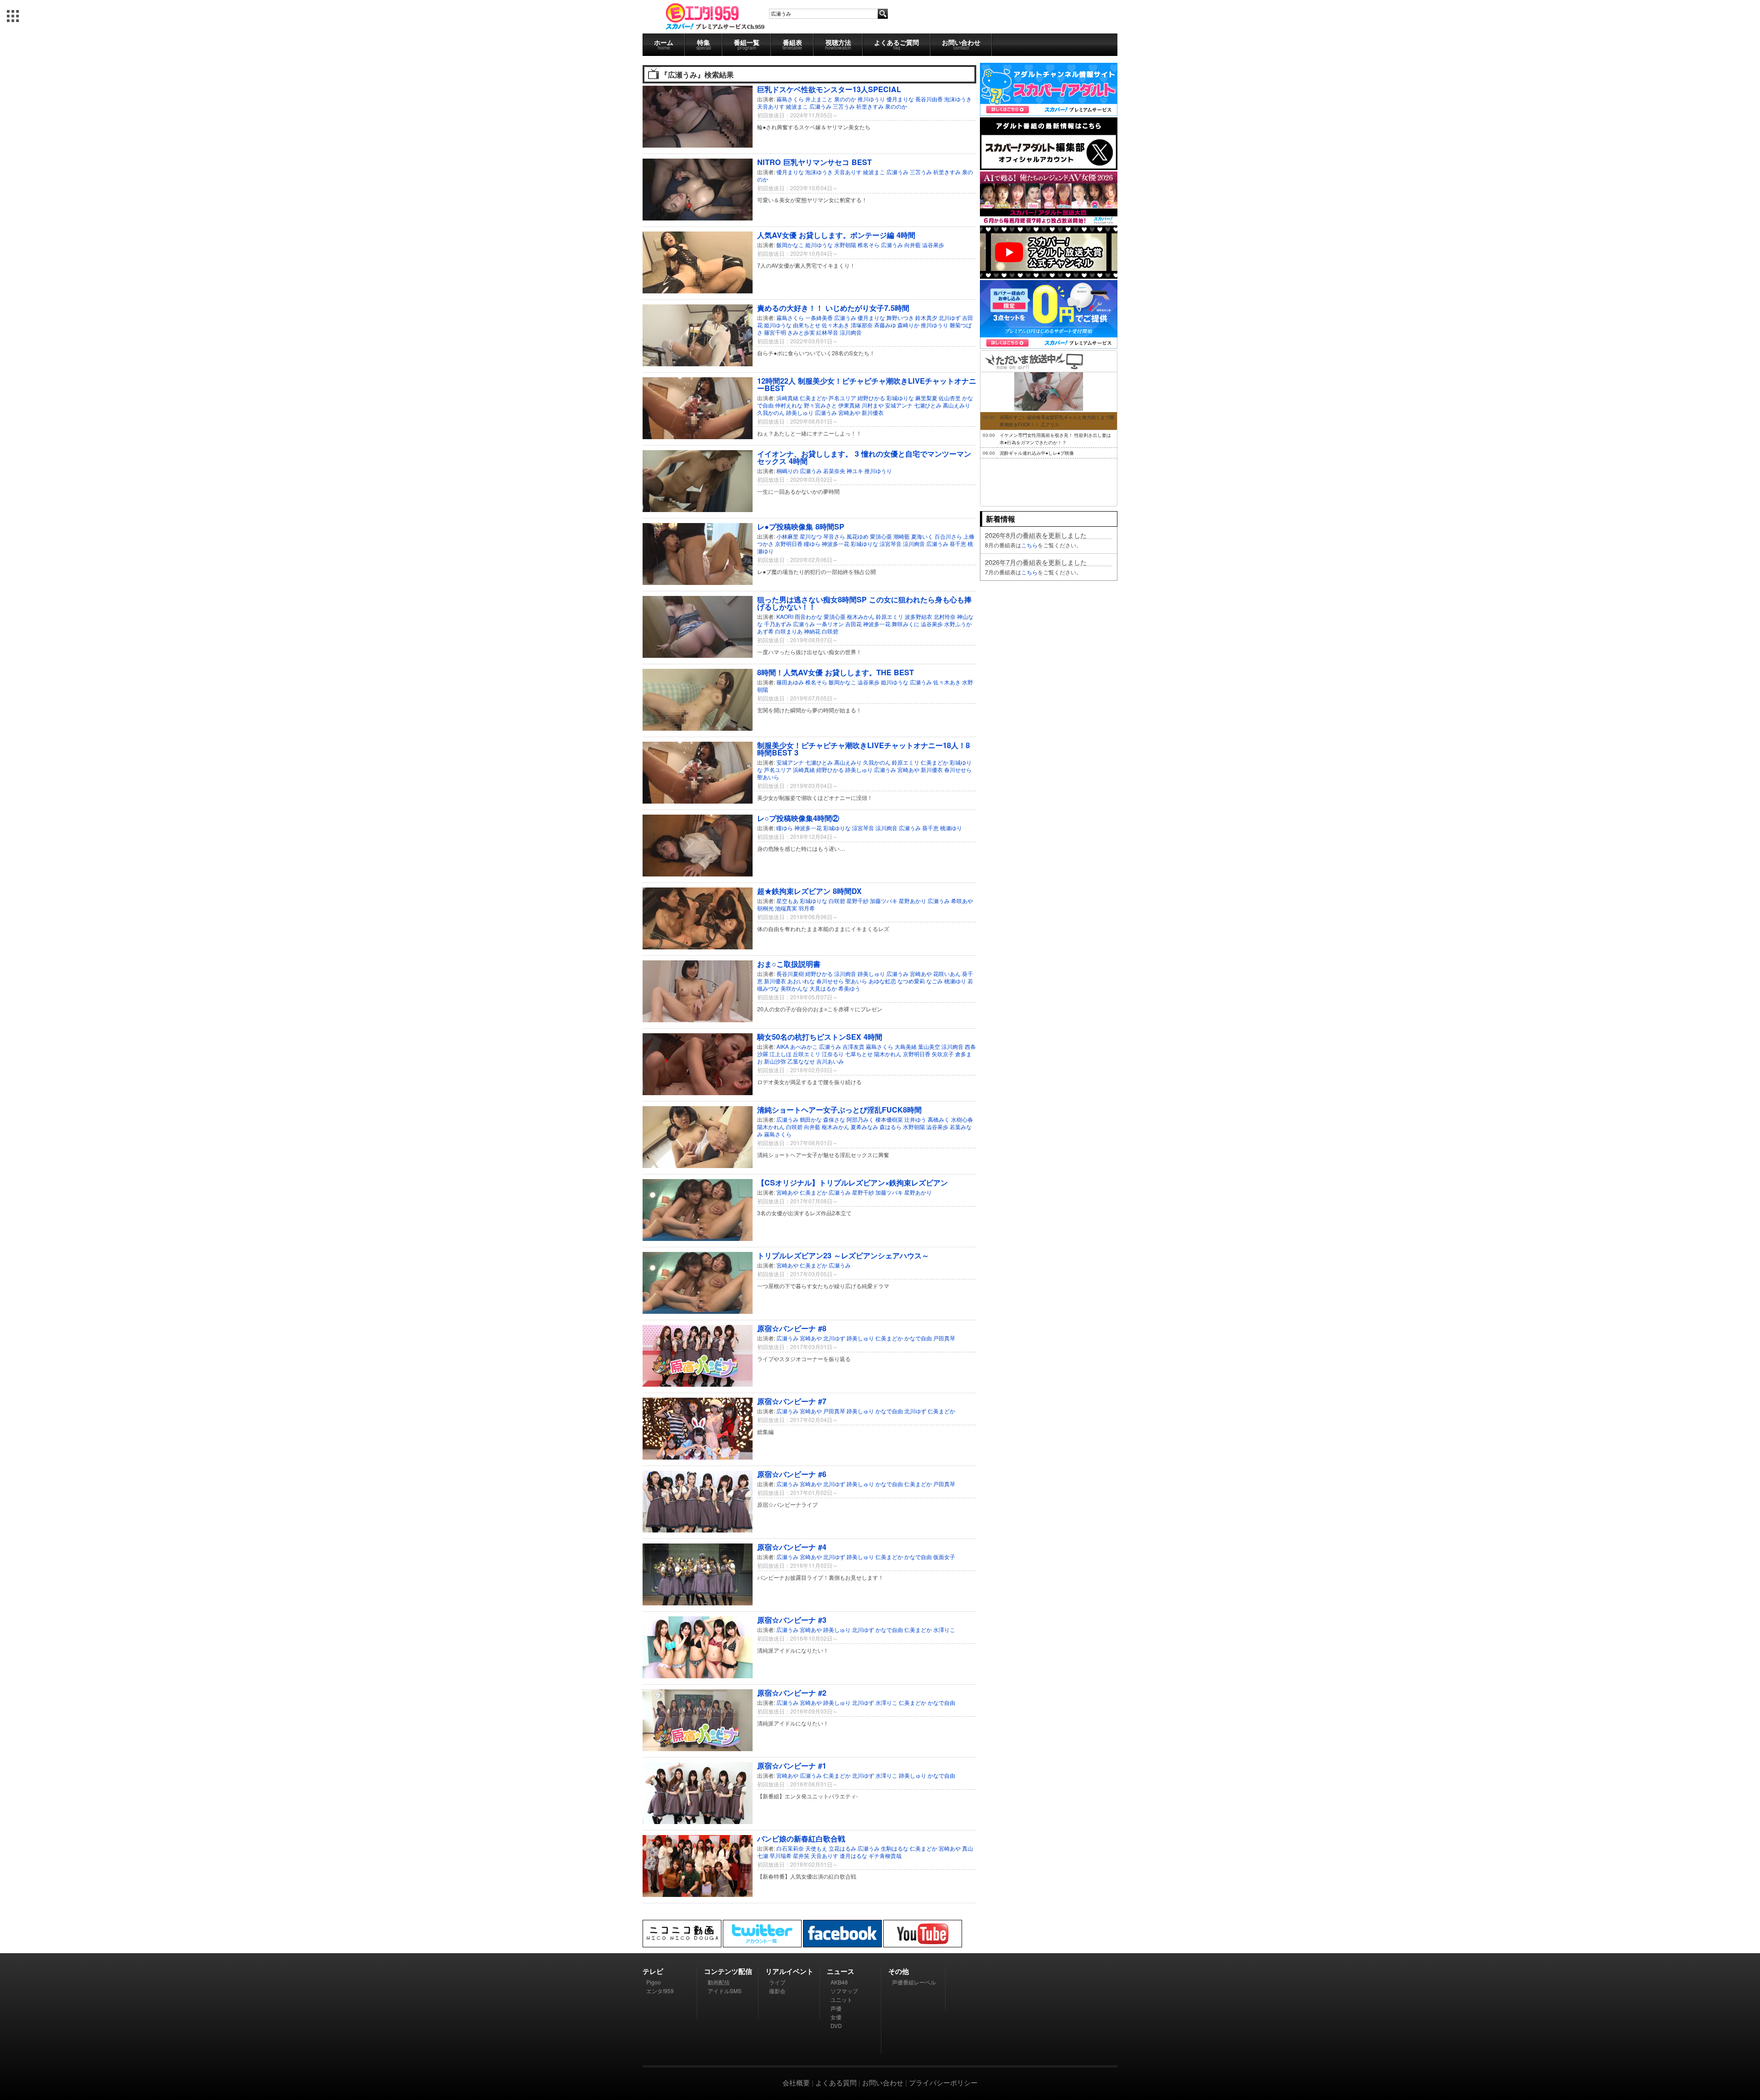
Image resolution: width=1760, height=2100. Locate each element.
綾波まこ (797, 106)
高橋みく (939, 1119)
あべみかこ (804, 1046)
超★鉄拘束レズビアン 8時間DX (809, 891)
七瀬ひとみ (928, 405)
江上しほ (781, 1054)
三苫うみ (844, 106)
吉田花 (853, 624)
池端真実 (786, 908)
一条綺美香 (819, 317)
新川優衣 (873, 412)
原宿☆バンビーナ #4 (792, 1547)
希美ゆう (849, 988)
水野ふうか (958, 624)
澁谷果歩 (933, 245)
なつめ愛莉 (911, 981)
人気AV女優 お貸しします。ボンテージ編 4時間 (836, 235)
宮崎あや (849, 412)
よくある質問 (836, 2082)
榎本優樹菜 (889, 1119)
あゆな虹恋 (882, 981)
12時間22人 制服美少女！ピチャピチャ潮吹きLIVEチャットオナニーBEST (867, 384)
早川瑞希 (781, 1855)
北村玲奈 (945, 616)
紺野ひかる (871, 398)
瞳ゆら (812, 543)
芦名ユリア (842, 398)
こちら (1029, 545)
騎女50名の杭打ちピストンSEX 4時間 (820, 1037)
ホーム (664, 44)
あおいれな (801, 981)
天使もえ (816, 1848)
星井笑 (801, 1855)
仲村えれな (789, 405)
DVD (836, 2026)
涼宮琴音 (891, 543)
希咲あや (962, 901)
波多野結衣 (918, 616)
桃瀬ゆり (951, 828)
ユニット (841, 1999)
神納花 (812, 631)
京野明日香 (789, 543)
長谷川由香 (929, 99)
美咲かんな (794, 988)
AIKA (783, 1046)
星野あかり (913, 901)
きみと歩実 (801, 332)
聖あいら (768, 777)
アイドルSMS (725, 1991)
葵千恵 (958, 543)
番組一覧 (747, 44)
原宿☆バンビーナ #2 (792, 1693)
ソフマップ (844, 1991)
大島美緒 (906, 1046)
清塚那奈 (862, 325)
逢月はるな (853, 1855)
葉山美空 (929, 1046)
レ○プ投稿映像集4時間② (798, 818)
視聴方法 (838, 44)
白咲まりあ (789, 631)
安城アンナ (899, 405)
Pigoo (654, 1982)
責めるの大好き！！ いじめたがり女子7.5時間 (833, 308)
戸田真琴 (944, 1338)
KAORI (785, 616)
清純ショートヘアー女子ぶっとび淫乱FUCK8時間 (839, 1110)
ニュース (841, 1971)
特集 (704, 44)
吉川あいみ (830, 1061)
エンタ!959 (660, 1991)
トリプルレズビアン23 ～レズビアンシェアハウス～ (843, 1255)
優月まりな (900, 99)
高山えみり (957, 405)
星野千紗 (858, 901)
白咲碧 (830, 631)
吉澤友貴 (853, 1046)
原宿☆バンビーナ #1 (792, 1766)
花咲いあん (947, 973)
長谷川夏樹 (790, 973)
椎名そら (869, 245)
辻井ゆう (915, 1119)
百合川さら (948, 536)
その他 (899, 1971)
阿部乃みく (860, 1119)
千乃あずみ (778, 624)
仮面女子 (944, 1557)
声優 (836, 2008)
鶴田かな (811, 1119)
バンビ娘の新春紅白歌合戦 (801, 1838)
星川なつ (811, 536)
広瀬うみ (820, 106)
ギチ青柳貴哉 (885, 1855)
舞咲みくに (906, 624)
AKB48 (839, 1982)
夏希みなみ (864, 1127)
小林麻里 (787, 536)
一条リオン (830, 624)
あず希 (765, 631)
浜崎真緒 (787, 398)
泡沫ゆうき (958, 99)
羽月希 (807, 908)
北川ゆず (950, 317)
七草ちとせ (859, 1054)
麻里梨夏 (926, 398)
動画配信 (719, 1982)
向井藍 (913, 245)
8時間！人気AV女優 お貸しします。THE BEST (836, 672)
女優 (836, 2017)
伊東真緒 (849, 405)
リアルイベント (789, 1971)
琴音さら (834, 536)
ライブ (777, 1982)
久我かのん (771, 412)
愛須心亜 (881, 536)
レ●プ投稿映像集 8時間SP (801, 526)
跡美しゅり (800, 412)
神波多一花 (836, 543)
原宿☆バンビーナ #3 (792, 1620)
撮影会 (777, 1991)
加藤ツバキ (884, 901)
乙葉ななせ (801, 1061)
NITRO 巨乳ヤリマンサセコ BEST (814, 162)
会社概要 (796, 2082)
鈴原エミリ (890, 616)
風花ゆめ (858, 536)
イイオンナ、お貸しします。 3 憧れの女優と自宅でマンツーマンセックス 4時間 (864, 457)
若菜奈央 (834, 471)
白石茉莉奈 (790, 1848)
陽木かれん (888, 1054)
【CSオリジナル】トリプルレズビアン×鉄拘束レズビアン (852, 1182)
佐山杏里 (950, 398)
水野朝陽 (845, 245)
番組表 (792, 44)
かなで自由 (918, 1338)
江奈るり (833, 1054)
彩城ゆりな (900, 398)
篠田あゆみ (790, 682)
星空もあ (787, 901)
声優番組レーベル (914, 1982)
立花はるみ (842, 1848)
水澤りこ (944, 1629)
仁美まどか (814, 398)
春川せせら (958, 769)
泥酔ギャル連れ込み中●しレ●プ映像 (1037, 453)
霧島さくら (790, 99)
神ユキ (855, 471)
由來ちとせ (807, 325)
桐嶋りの (787, 471)
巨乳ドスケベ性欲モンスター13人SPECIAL (829, 89)
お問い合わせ (961, 44)
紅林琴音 (827, 332)
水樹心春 (962, 1119)
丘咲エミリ (807, 1054)
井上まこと (819, 99)
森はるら (891, 1127)
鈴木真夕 (926, 317)
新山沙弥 (775, 1061)
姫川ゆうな (819, 245)
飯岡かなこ (790, 245)
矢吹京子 (943, 1054)
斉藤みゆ (885, 325)
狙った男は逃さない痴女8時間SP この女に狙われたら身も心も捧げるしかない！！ (864, 603)
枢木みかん (861, 616)
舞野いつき (900, 317)
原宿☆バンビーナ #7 (792, 1401)
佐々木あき (836, 325)
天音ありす (771, 106)
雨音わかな (808, 616)
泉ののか (845, 99)
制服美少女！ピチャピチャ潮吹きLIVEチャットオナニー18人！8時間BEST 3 (863, 749)
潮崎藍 (902, 536)
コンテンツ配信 (728, 1971)
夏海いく (922, 536)
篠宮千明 (775, 332)
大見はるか (823, 988)
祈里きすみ (870, 106)
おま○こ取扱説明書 (789, 964)
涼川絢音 (851, 332)
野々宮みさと (820, 405)
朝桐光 (765, 908)
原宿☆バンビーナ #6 (792, 1474)
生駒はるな (895, 1848)
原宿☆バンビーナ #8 (792, 1328)
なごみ (935, 981)
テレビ (653, 1971)
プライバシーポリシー (943, 2082)
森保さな (834, 1119)
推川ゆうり (871, 99)
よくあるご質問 (896, 44)
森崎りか (908, 325)
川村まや (873, 405)
